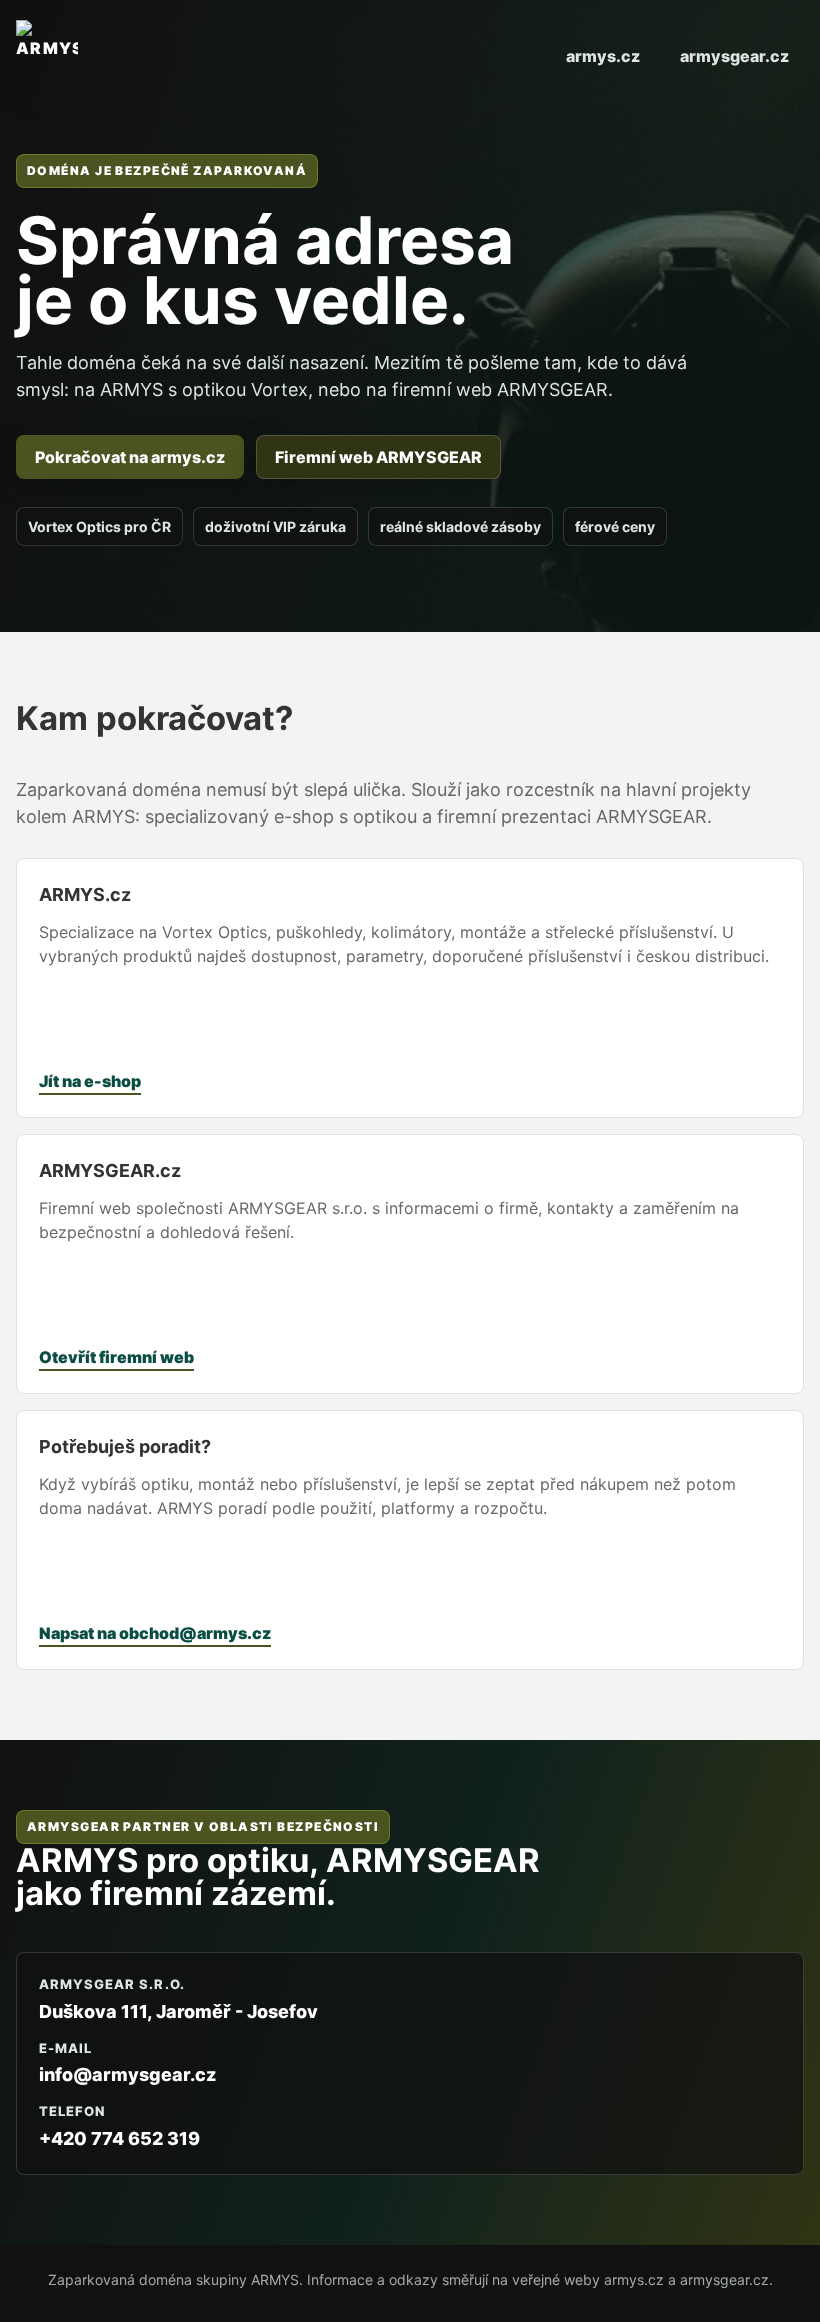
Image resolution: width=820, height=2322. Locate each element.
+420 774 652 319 (119, 2138)
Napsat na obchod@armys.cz (155, 1633)
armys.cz (603, 56)
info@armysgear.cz (127, 2074)
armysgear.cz (734, 56)
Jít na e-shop (90, 1081)
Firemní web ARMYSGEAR (378, 457)
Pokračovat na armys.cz (130, 457)
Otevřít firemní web (116, 1357)
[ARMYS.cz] (47, 56)
